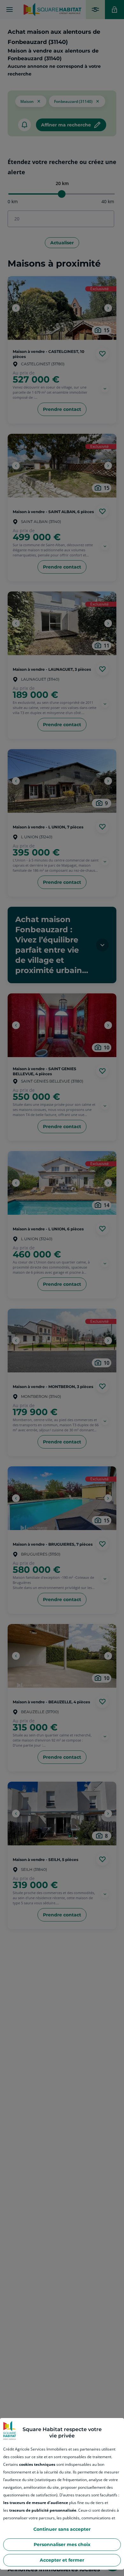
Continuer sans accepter (62, 2529)
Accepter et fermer (62, 2560)
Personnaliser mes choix (62, 2544)
